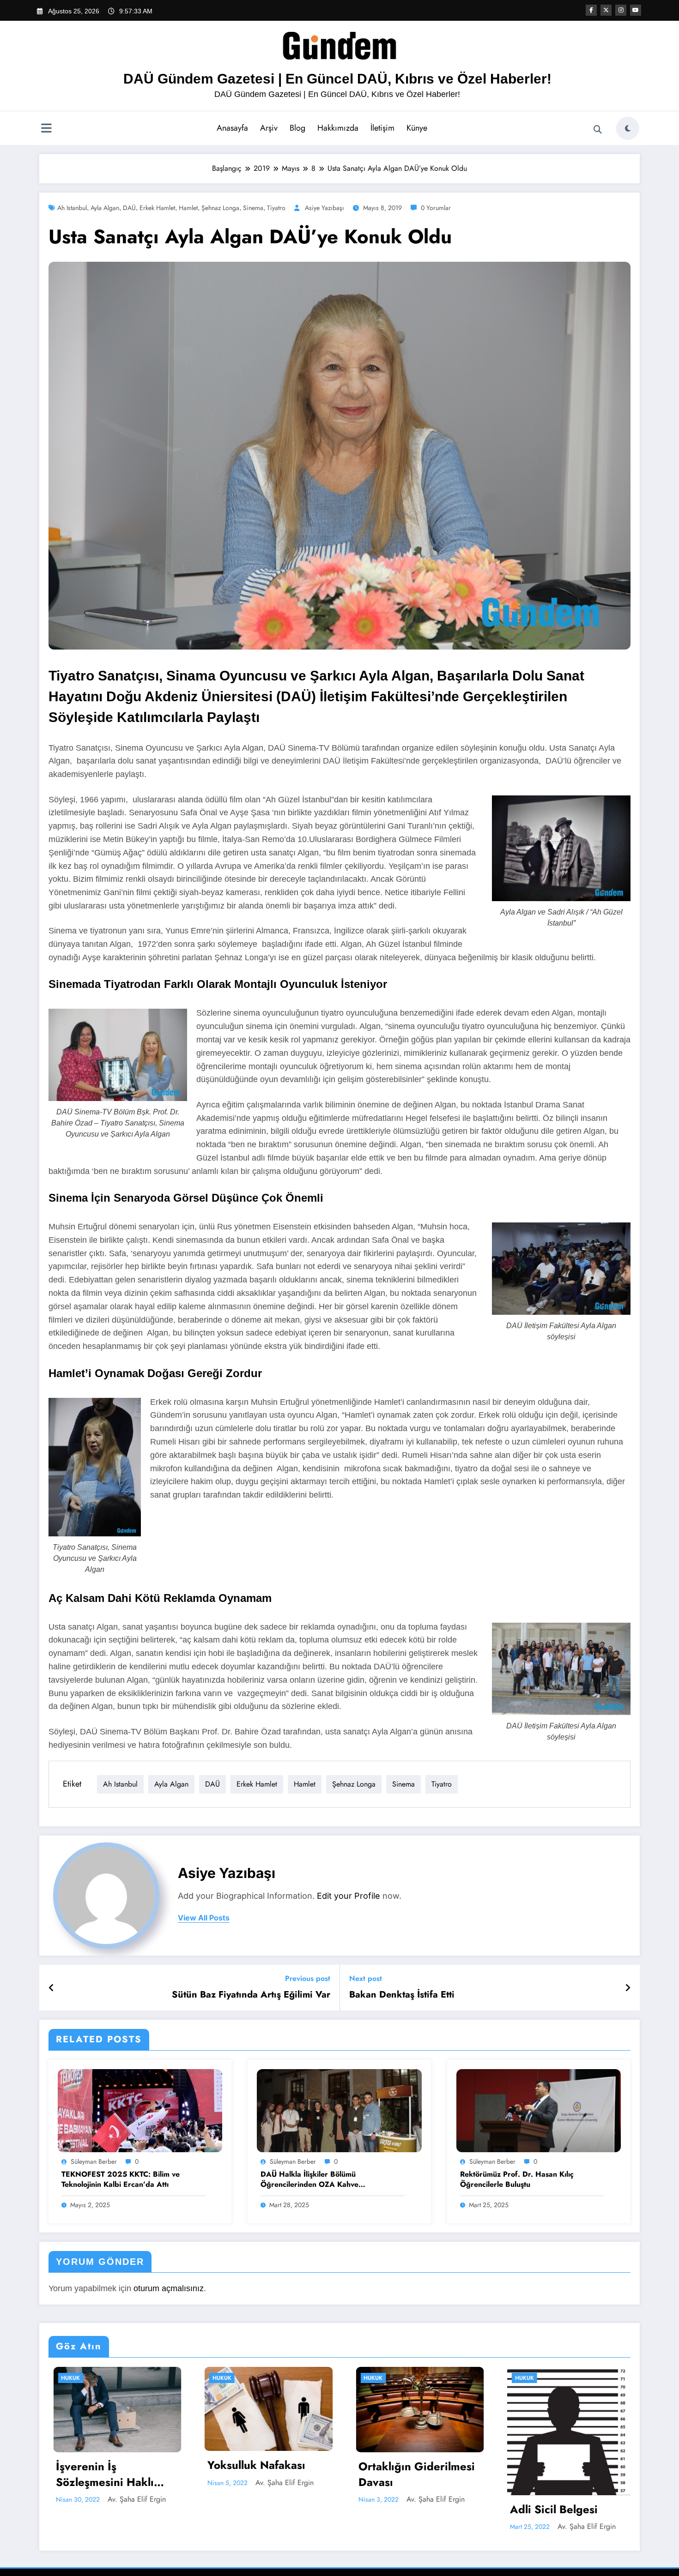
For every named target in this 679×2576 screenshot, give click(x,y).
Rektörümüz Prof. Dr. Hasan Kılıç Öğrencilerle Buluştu (517, 2179)
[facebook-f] (591, 10)
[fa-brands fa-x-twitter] (606, 10)
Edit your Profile (349, 1896)
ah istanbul (72, 208)
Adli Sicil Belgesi (398, 2510)
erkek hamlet (157, 208)
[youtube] (636, 10)
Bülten (520, 2378)
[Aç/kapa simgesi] (46, 129)
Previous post (308, 1978)
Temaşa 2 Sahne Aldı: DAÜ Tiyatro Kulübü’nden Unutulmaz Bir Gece (561, 2474)
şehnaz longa (220, 208)
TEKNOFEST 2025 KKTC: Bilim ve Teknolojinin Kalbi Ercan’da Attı (121, 2179)
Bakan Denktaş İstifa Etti (402, 1995)
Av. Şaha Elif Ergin (128, 2483)
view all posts (204, 1918)
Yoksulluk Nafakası (100, 2465)
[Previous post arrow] (52, 1988)
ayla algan (105, 208)
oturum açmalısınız (169, 2288)
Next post (366, 1978)
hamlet (188, 208)
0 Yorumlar (436, 208)
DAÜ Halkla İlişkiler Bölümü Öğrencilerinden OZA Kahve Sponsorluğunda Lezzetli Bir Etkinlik (322, 2180)
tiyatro (276, 208)
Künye (417, 128)
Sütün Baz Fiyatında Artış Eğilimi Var (251, 1995)
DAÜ (129, 208)
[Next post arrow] (628, 1988)
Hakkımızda (338, 128)
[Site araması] (598, 130)
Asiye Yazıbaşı (324, 208)
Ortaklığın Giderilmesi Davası (261, 2474)
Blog (297, 128)
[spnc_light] (628, 128)
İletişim (382, 128)
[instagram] (621, 10)
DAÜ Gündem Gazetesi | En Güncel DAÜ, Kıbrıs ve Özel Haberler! (337, 79)
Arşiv (269, 128)
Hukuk (66, 2378)
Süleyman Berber (94, 2161)
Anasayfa (232, 128)
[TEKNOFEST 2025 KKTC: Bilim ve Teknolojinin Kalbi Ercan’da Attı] (140, 2110)
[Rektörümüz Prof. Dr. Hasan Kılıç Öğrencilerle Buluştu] (539, 2110)
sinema (253, 208)
